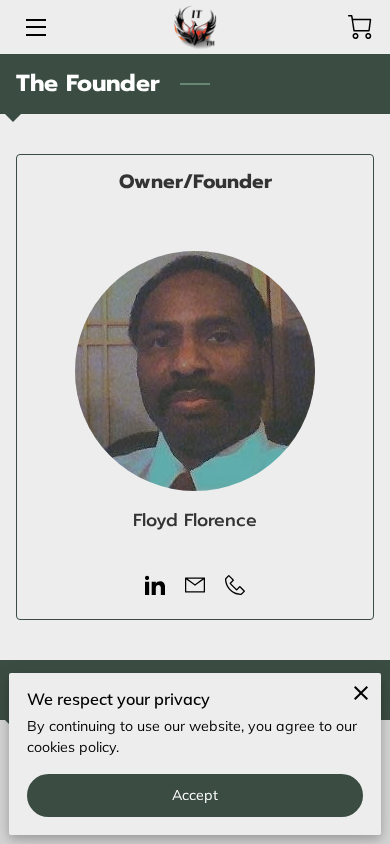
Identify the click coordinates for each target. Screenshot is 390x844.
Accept (195, 795)
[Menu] (34, 27)
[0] (360, 27)
